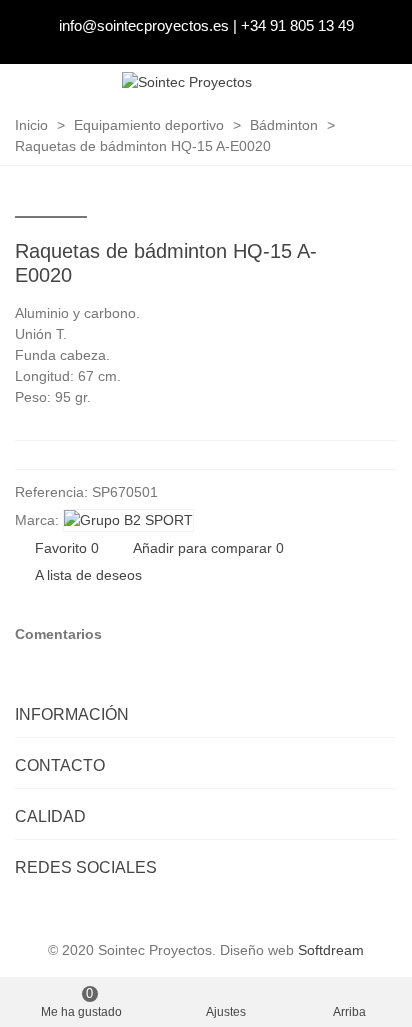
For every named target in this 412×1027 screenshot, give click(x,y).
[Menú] (378, 83)
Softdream (331, 950)
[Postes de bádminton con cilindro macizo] (350, 254)
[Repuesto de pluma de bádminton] (382, 254)
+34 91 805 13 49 (297, 25)
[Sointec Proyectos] (187, 83)
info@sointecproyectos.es (144, 25)
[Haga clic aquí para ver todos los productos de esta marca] (128, 520)
